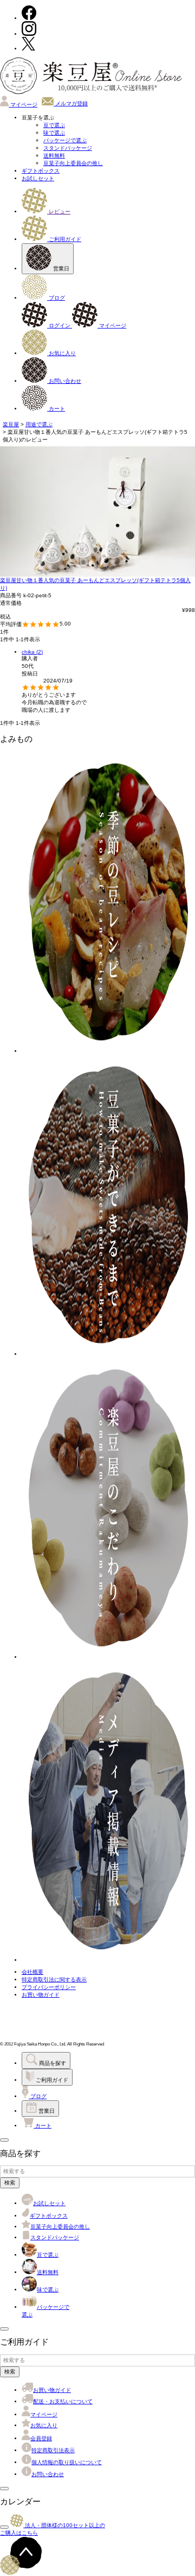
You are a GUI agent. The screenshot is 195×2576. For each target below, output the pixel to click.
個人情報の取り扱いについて (67, 2462)
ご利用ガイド (64, 239)
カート (56, 409)
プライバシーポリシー (49, 1987)
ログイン (60, 326)
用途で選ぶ (39, 424)
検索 (10, 2183)
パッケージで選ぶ (65, 140)
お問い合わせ (64, 381)
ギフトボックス (41, 171)
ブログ (56, 298)
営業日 (60, 269)
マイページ (23, 105)
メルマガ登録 (71, 103)
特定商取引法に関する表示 (54, 1980)
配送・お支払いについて (63, 2401)
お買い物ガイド (41, 1995)
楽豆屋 (11, 424)
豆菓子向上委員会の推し (73, 163)
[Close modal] (4, 2140)
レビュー (59, 211)
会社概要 (32, 1972)
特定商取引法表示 (53, 2450)
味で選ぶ (54, 133)
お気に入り (61, 353)
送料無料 (54, 156)
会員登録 (41, 2438)
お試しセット (38, 178)
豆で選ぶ (54, 125)
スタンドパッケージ (68, 148)
